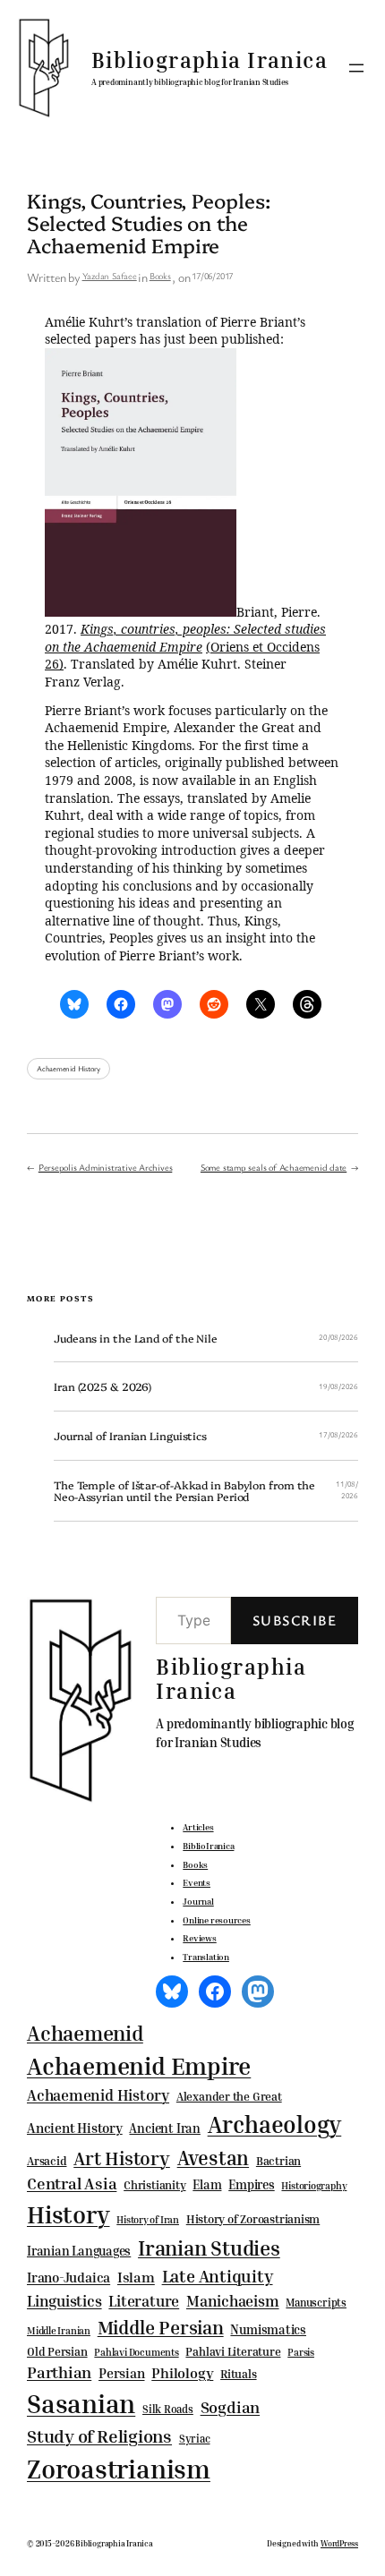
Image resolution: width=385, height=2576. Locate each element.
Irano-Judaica (68, 2277)
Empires (251, 2184)
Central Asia (72, 2184)
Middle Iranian (59, 2331)
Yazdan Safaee (110, 276)
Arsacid (47, 2161)
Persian (121, 2373)
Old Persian (57, 2352)
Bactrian (278, 2161)
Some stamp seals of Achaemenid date (274, 1167)
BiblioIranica (208, 1846)
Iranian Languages (79, 2251)
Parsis (301, 2352)
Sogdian (230, 2407)
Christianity (154, 2185)
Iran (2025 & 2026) (103, 1386)
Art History (122, 2158)
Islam (136, 2277)
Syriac (195, 2439)
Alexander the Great (229, 2096)
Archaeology (275, 2124)
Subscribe (295, 1620)
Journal (198, 1901)
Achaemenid (85, 2033)
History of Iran (148, 2219)
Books (160, 276)
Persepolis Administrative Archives (106, 1167)
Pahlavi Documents (136, 2352)
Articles (198, 1827)
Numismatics (268, 2329)
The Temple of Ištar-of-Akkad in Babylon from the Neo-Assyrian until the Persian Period (184, 1491)
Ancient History (75, 2128)
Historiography (314, 2186)
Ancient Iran (164, 2128)
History (68, 2214)
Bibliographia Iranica (210, 60)
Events (197, 1882)
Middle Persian (161, 2327)
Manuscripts (316, 2303)
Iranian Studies (209, 2248)
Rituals (238, 2374)
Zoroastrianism (119, 2469)
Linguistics (64, 2301)
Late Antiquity (218, 2276)
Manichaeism (233, 2301)
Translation (206, 1957)
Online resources (216, 1920)
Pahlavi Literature (233, 2351)
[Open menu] (356, 68)
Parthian (59, 2372)
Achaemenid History (68, 1069)
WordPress (339, 2543)
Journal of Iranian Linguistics (130, 1436)
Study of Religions (99, 2436)
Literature (144, 2301)
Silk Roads (168, 2409)
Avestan (213, 2158)
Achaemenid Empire (139, 2066)
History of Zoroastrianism (253, 2219)
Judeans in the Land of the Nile (136, 1338)
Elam (207, 2184)
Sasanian (81, 2403)
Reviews (199, 1938)
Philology (182, 2373)
